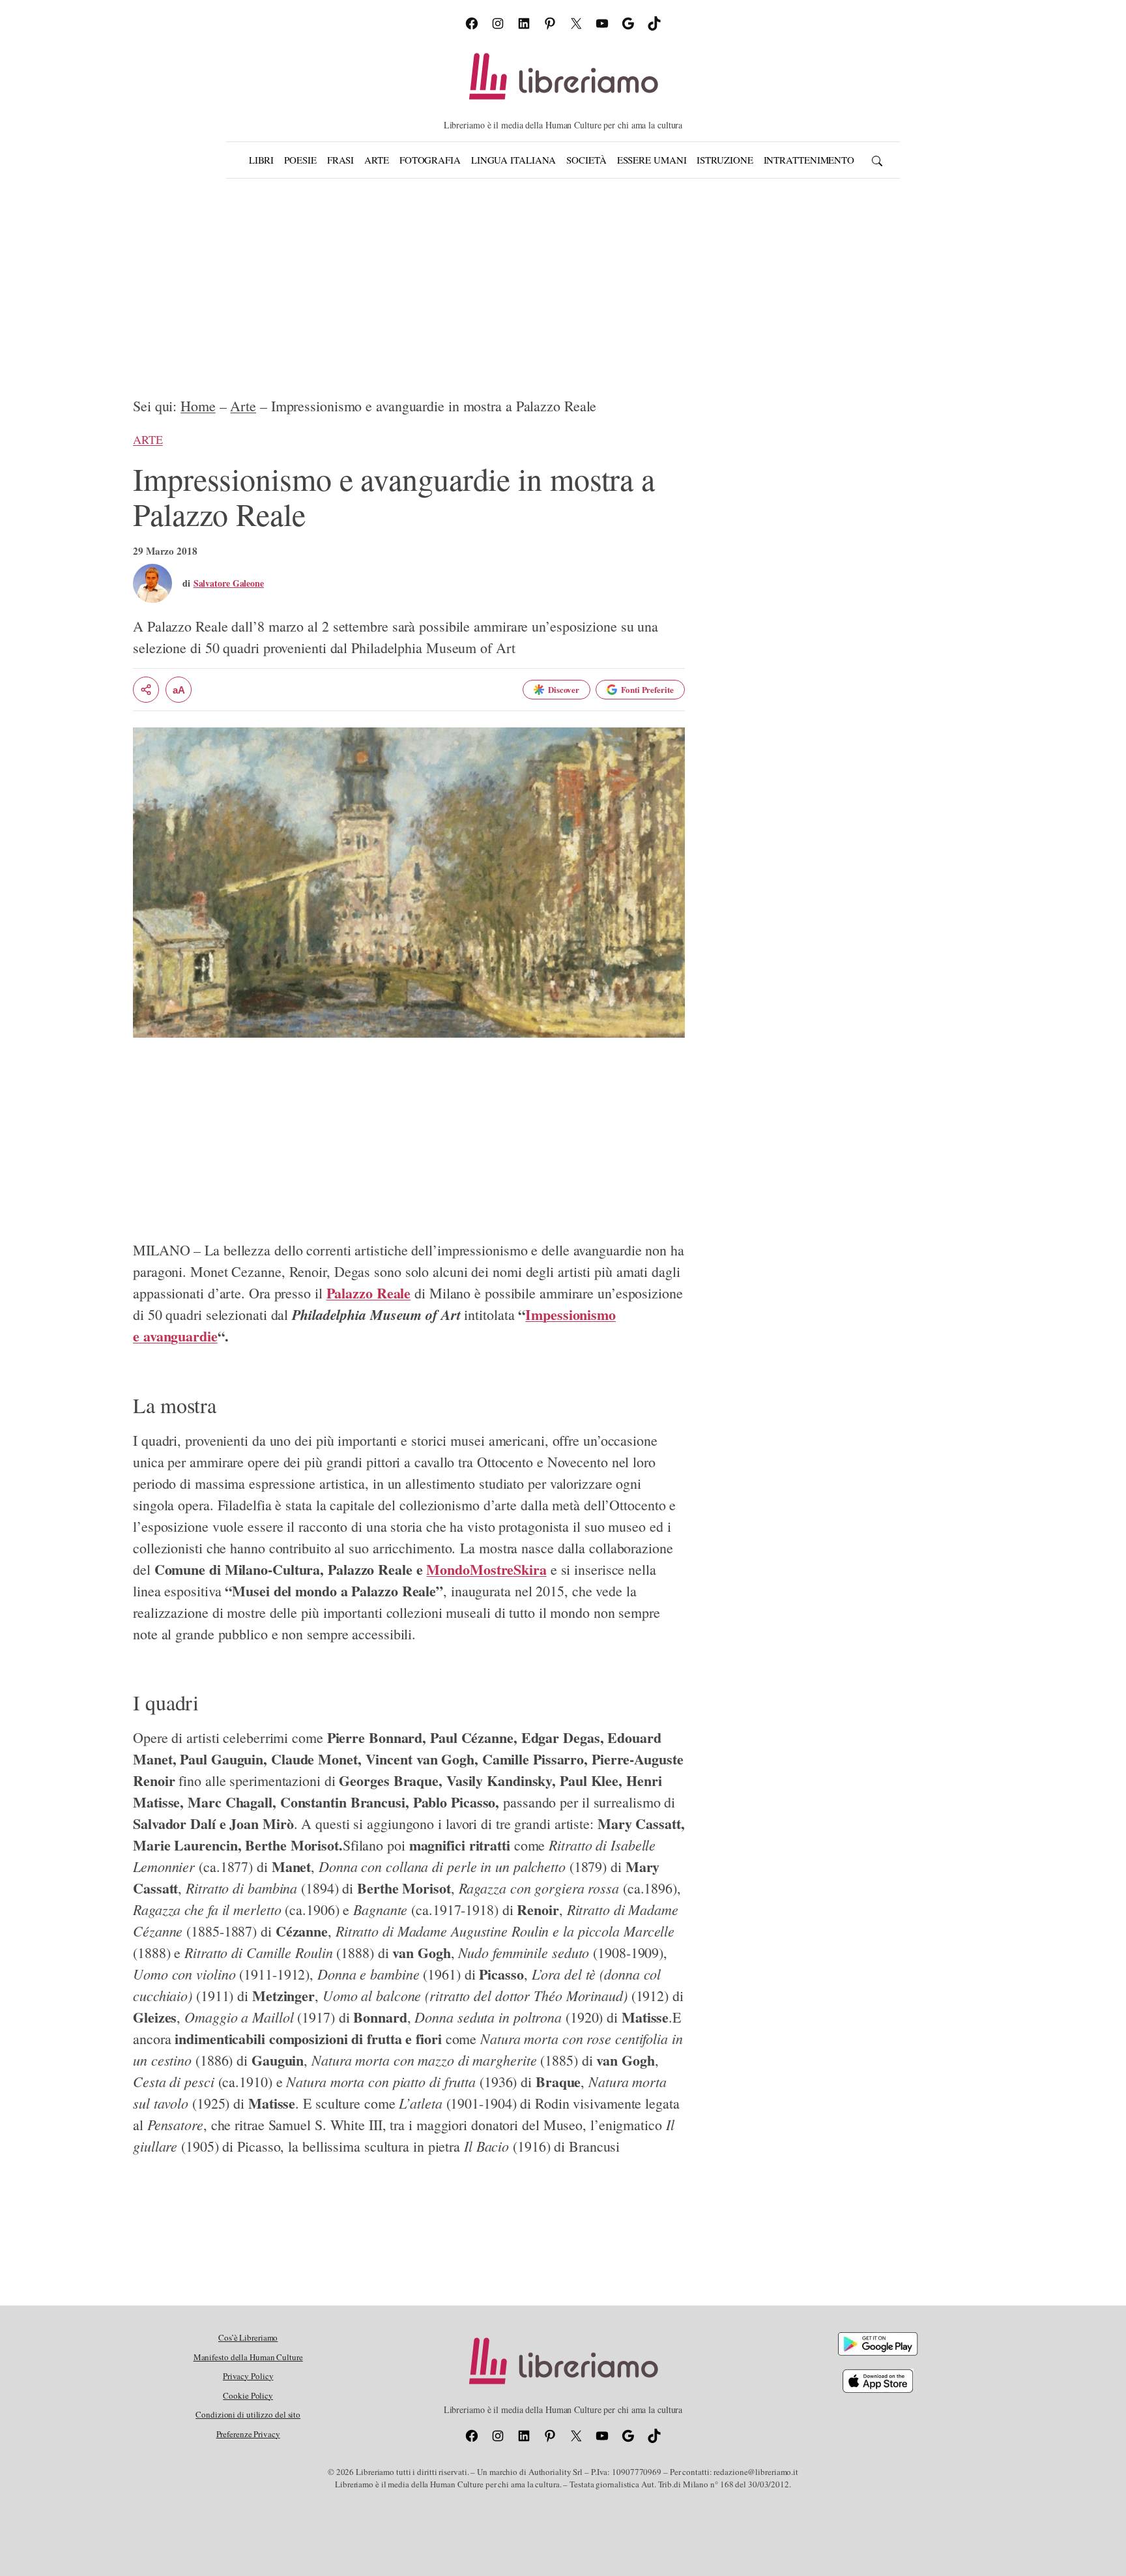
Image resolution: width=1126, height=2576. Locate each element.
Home (198, 406)
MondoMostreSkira (486, 1569)
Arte (243, 406)
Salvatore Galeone (229, 583)
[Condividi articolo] (146, 690)
